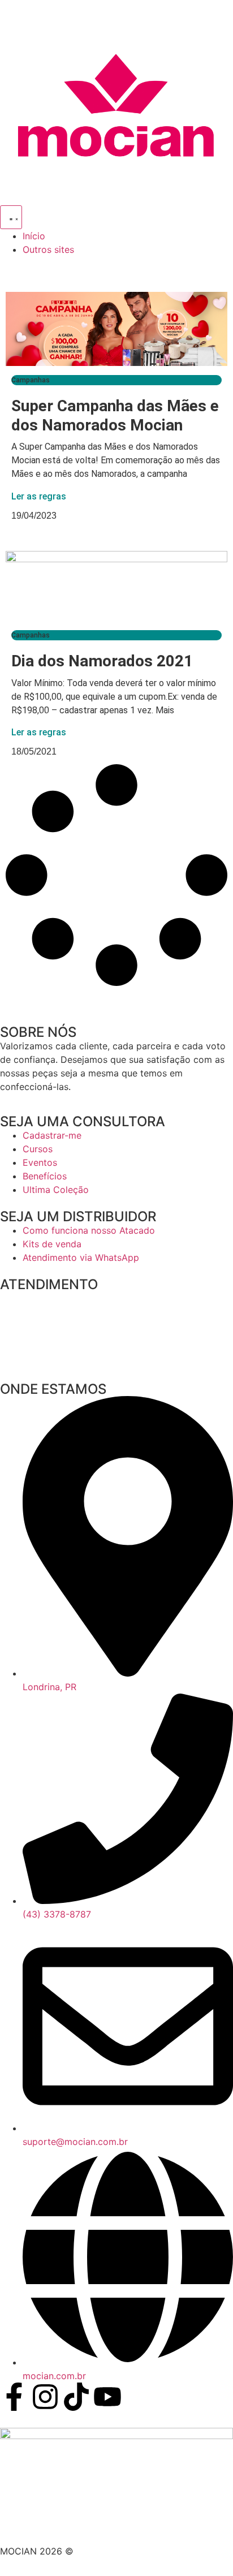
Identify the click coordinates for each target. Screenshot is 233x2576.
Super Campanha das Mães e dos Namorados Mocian (115, 415)
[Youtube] (107, 2397)
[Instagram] (45, 2397)
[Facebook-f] (14, 2397)
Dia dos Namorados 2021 (102, 661)
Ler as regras (39, 496)
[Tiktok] (76, 2397)
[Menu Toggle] (11, 217)
